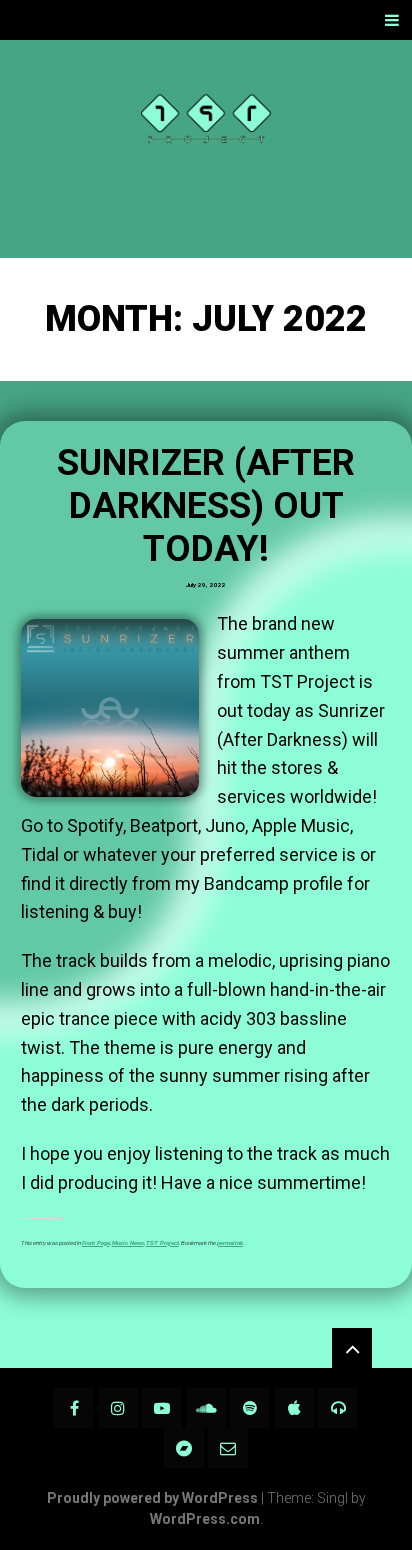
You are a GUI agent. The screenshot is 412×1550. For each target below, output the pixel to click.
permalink (230, 1243)
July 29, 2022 (206, 585)
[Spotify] (250, 1408)
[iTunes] (294, 1408)
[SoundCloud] (206, 1408)
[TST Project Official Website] (206, 149)
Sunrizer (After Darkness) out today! (206, 506)
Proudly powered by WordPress (152, 1498)
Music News (128, 1243)
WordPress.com (205, 1519)
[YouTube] (162, 1408)
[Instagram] (118, 1408)
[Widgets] (352, 1348)
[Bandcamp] (184, 1448)
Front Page (96, 1243)
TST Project (162, 1243)
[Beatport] (338, 1408)
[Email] (228, 1448)
